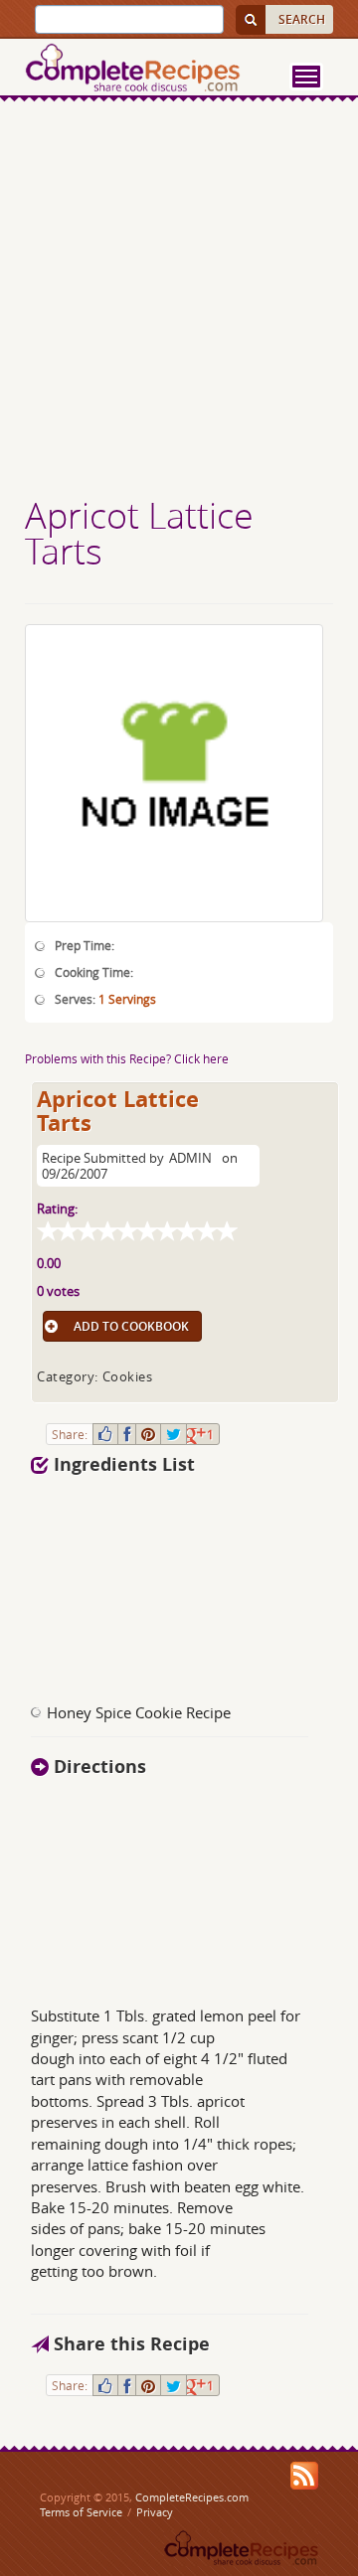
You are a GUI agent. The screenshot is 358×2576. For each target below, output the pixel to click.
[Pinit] (148, 1434)
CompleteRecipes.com (192, 2497)
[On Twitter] (174, 1434)
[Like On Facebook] (105, 1434)
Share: (70, 1434)
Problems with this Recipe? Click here (127, 1058)
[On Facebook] (127, 1434)
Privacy (155, 2512)
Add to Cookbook (131, 1326)
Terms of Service (81, 2512)
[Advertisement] (179, 301)
